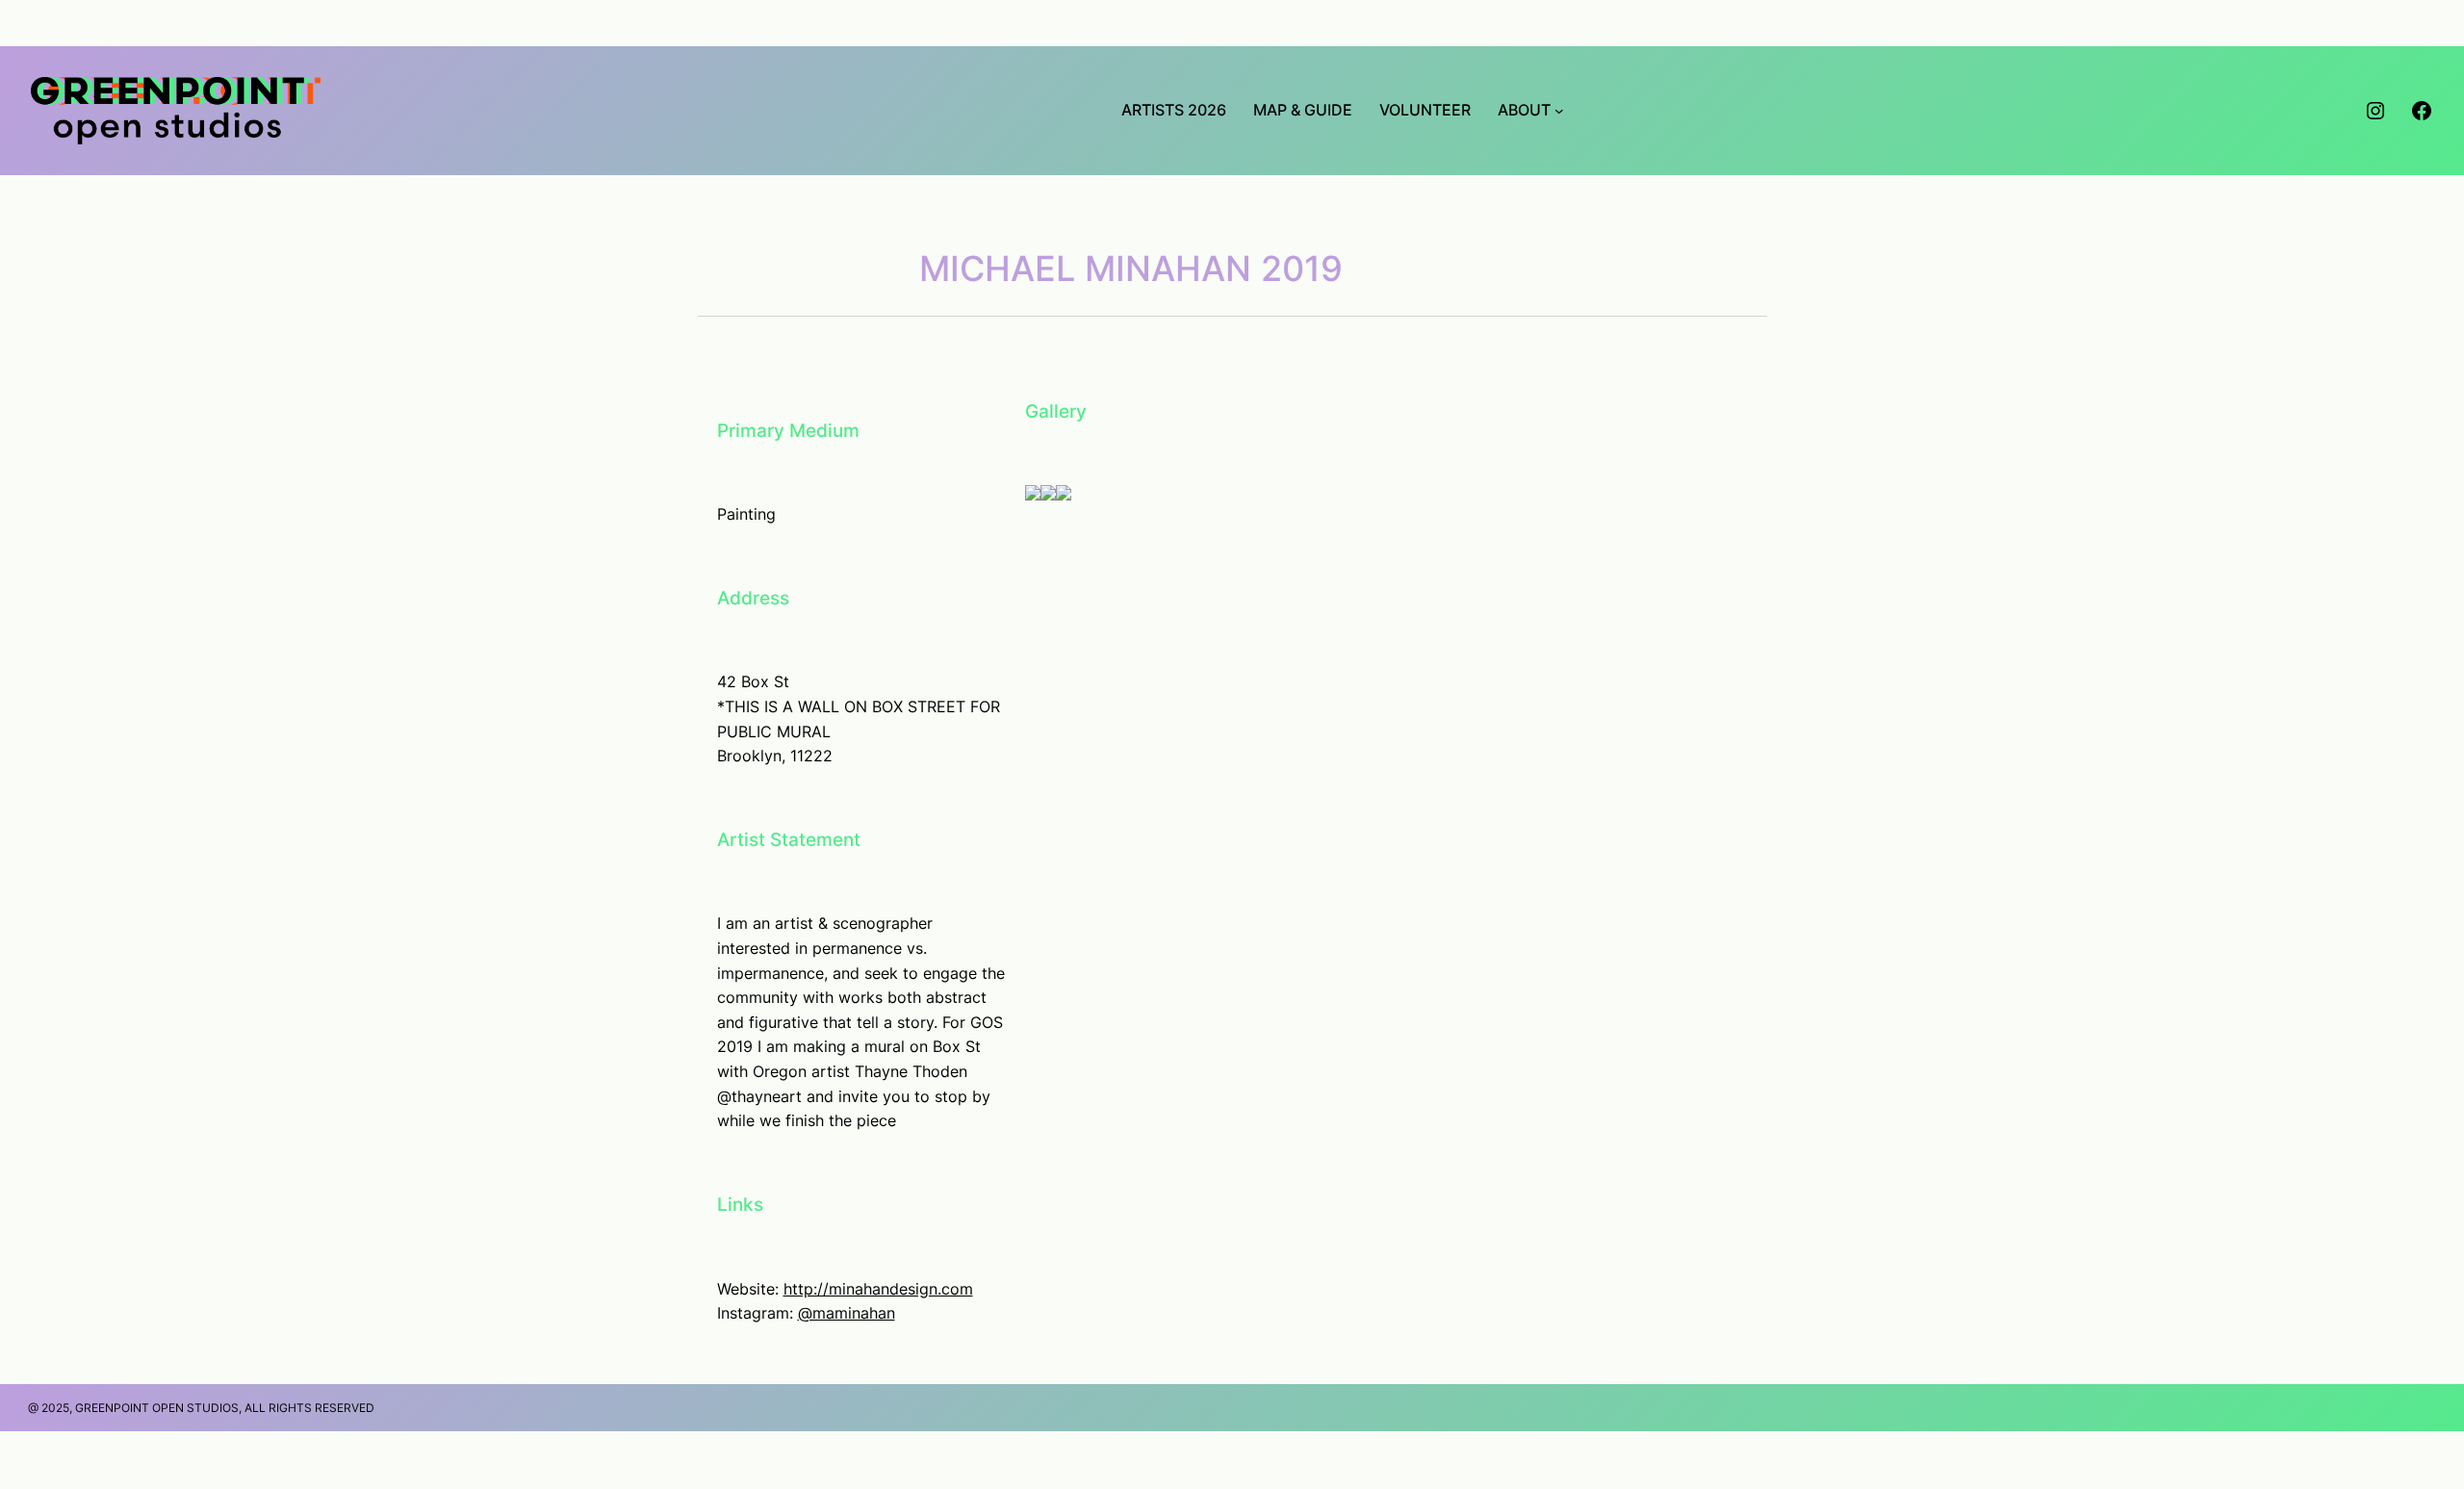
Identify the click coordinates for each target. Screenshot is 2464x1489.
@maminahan (847, 1313)
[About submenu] (1559, 111)
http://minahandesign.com (878, 1289)
